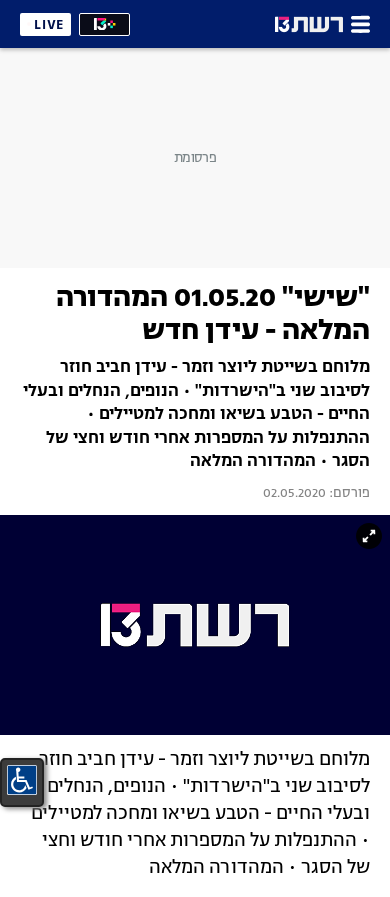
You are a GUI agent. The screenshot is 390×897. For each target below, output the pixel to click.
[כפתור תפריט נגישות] (22, 780)
